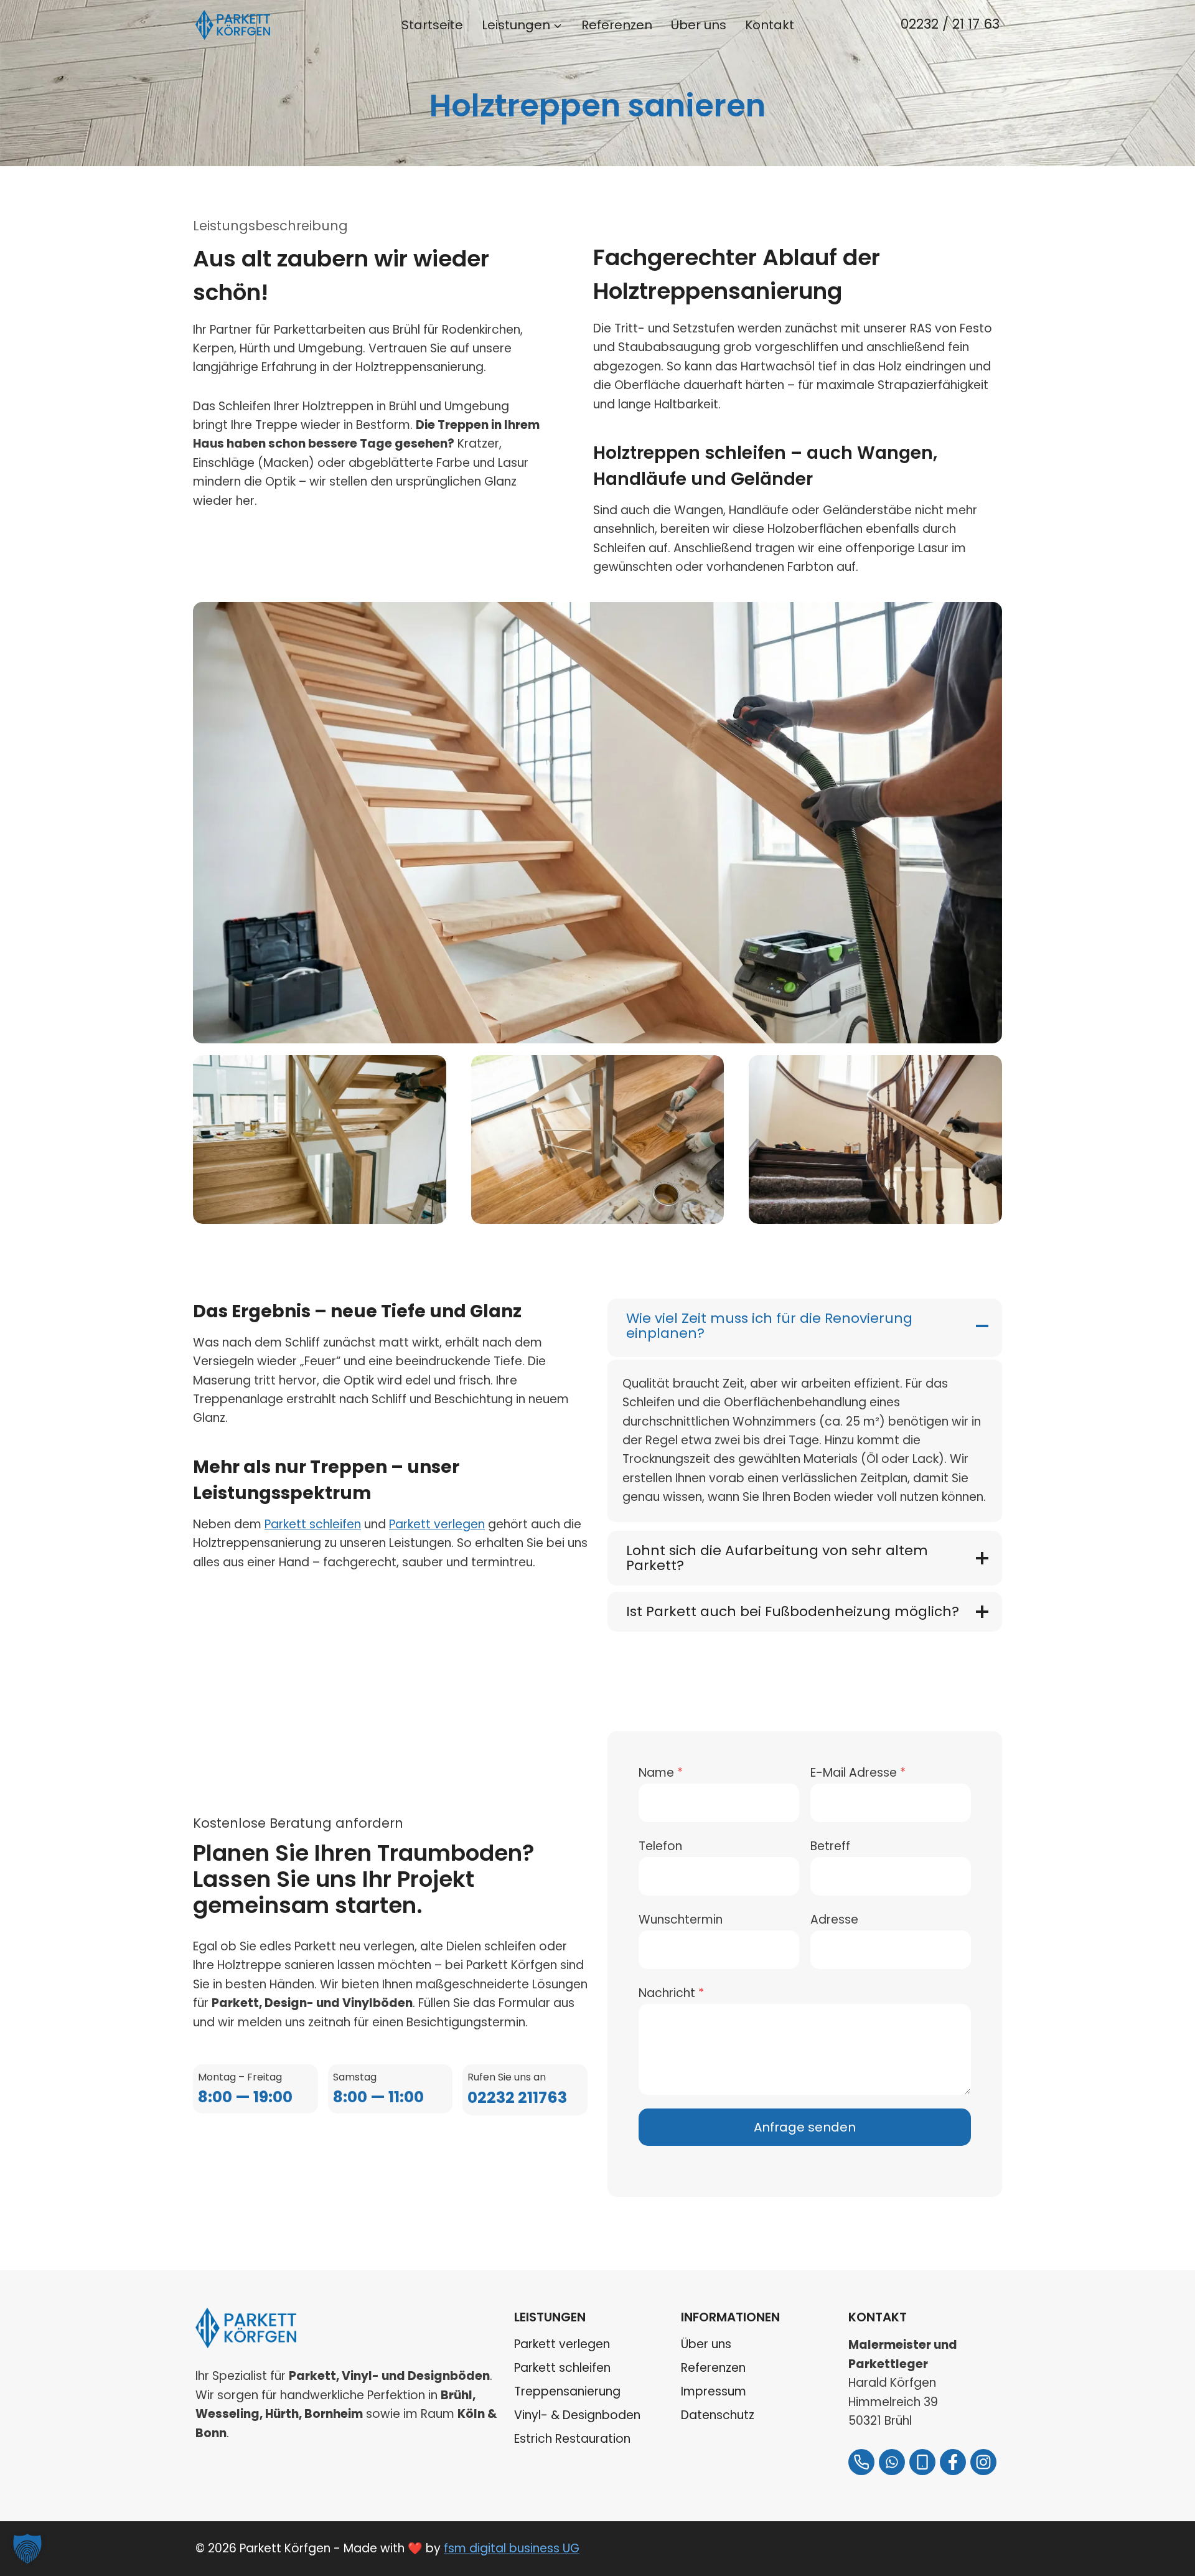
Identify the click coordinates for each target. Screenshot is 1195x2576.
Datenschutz (718, 2415)
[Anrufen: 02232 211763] (861, 2462)
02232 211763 (517, 2098)
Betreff (830, 1846)
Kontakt (770, 25)
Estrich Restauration (572, 2439)
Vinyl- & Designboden (577, 2415)
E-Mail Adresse (858, 1773)
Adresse (834, 1920)
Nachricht (671, 1993)
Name (661, 1773)
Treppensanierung (567, 2391)
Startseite (432, 25)
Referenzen (617, 25)
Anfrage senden (805, 2127)
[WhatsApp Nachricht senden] (892, 2462)
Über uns (699, 25)
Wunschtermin (681, 1920)
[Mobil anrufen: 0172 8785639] (922, 2462)
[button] (27, 2549)
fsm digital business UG (512, 2548)
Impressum (714, 2391)
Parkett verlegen (437, 1524)
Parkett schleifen (313, 1524)
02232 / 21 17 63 (950, 24)
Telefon (660, 1846)
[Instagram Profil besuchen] (983, 2462)
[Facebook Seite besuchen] (953, 2462)
